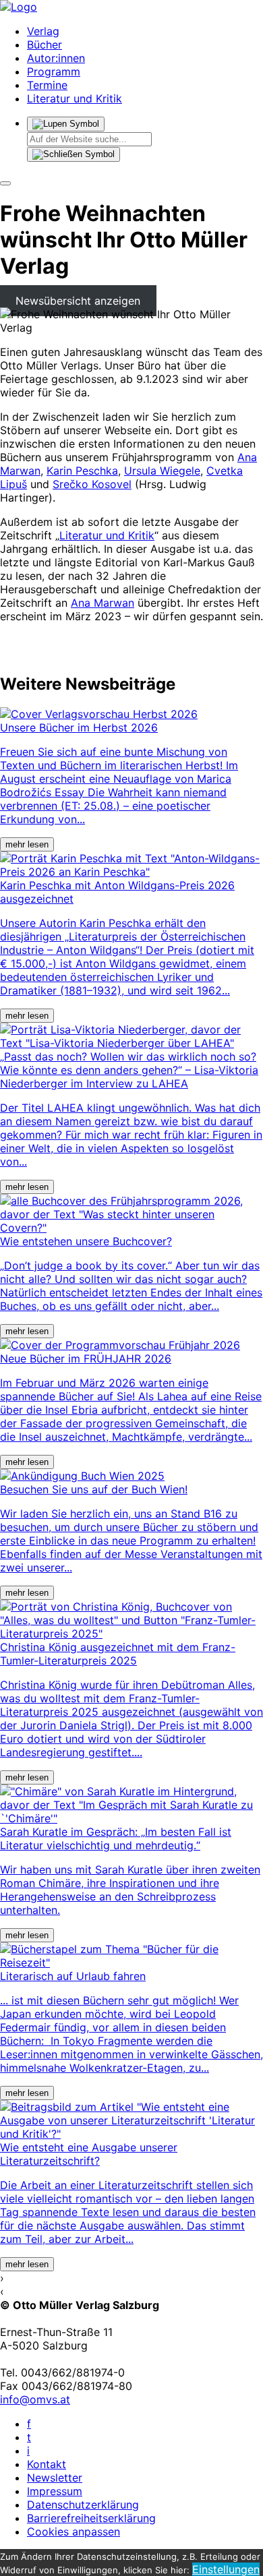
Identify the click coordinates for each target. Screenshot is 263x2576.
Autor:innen (56, 58)
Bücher (45, 44)
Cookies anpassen (74, 2532)
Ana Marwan (103, 603)
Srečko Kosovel (92, 484)
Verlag (43, 31)
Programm (54, 71)
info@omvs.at (35, 2399)
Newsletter (55, 2478)
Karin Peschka (82, 471)
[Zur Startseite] (19, 7)
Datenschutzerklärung (83, 2505)
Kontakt (47, 2464)
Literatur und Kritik (75, 98)
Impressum (55, 2491)
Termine (47, 85)
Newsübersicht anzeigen (78, 301)
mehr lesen (27, 844)
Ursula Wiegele (162, 471)
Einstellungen (226, 2569)
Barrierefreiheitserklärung (91, 2518)
